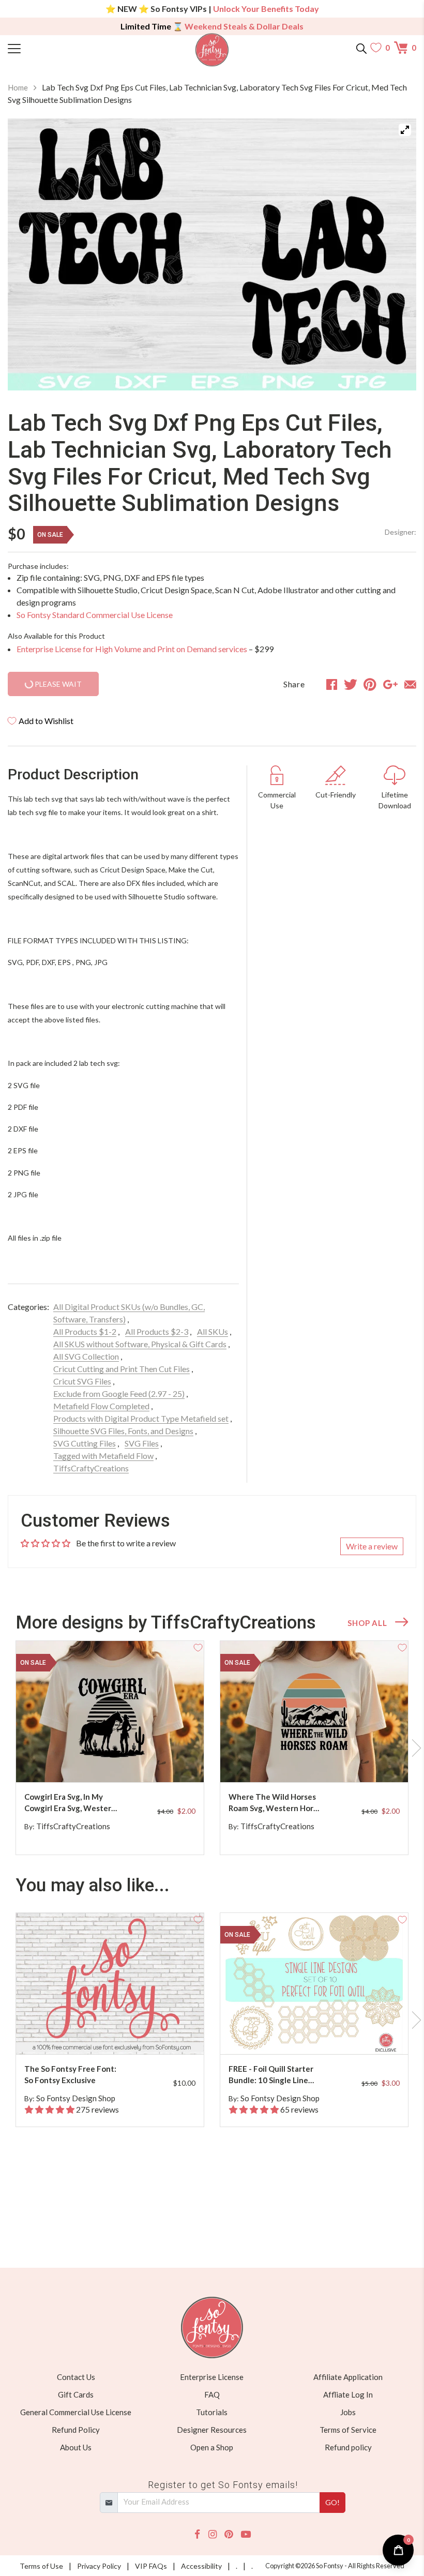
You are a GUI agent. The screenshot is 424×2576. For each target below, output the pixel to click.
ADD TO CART (163, 1762)
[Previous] (28, 254)
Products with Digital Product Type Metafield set (141, 1418)
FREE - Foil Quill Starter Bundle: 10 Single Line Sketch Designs (271, 2075)
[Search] (361, 48)
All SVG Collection (86, 1356)
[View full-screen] (405, 130)
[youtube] (246, 2534)
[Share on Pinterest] (370, 684)
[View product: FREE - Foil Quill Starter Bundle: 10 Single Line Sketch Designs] (314, 1984)
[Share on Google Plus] (390, 684)
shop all (367, 1623)
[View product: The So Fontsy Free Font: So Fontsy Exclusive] (110, 1984)
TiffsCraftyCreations (91, 1468)
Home (18, 87)
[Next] (396, 254)
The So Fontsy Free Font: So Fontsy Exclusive (70, 2075)
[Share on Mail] (410, 684)
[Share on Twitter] (351, 684)
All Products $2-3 (157, 1331)
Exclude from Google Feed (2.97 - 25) (119, 1394)
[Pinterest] (229, 2534)
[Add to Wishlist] (198, 1647)
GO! (332, 2502)
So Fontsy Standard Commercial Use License (95, 615)
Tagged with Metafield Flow (103, 1456)
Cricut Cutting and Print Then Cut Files (122, 1369)
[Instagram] (213, 2534)
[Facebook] (197, 2534)
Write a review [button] (372, 1546)
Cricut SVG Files (82, 1381)
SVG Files (142, 1443)
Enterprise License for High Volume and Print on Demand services (132, 649)
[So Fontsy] (212, 50)
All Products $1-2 (85, 1331)
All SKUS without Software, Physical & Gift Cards (140, 1344)
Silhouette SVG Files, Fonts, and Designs (123, 1431)
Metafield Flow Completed (101, 1406)
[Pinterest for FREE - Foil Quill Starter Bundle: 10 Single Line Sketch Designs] (323, 2034)
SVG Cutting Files (85, 1443)
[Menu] (59, 48)
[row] (212, 1748)
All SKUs (213, 1331)
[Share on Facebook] (332, 684)
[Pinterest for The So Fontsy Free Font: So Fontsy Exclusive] (118, 2034)
